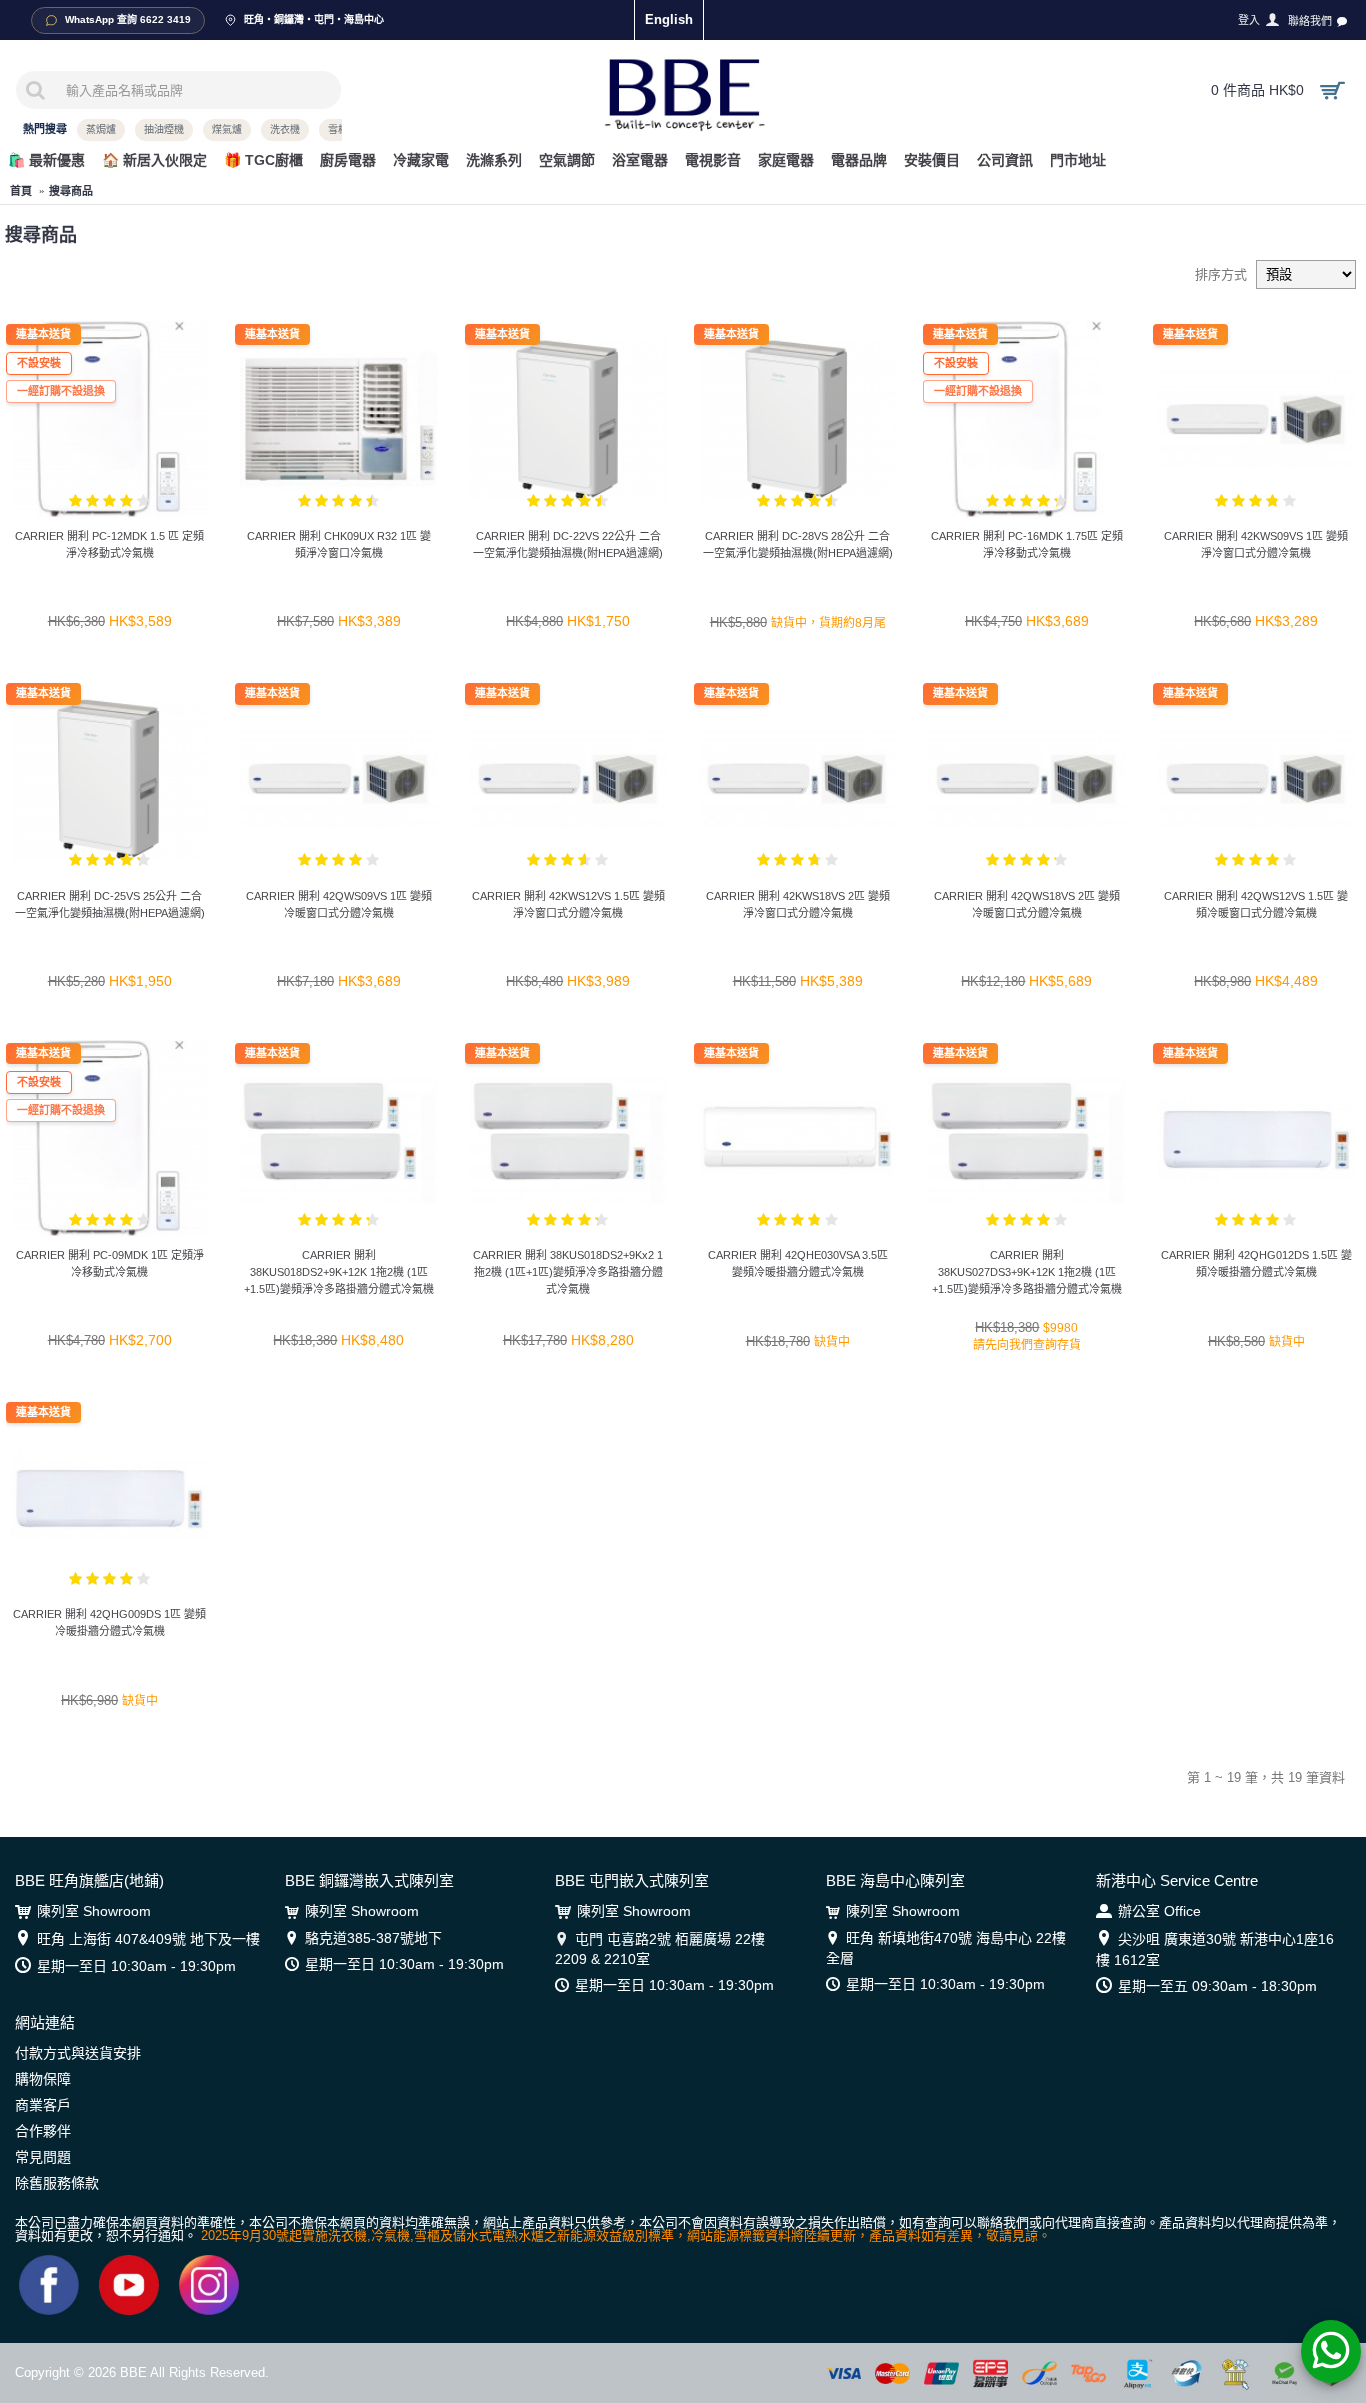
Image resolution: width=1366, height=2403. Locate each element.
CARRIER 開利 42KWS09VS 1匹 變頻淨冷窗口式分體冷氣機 (1256, 544)
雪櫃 (338, 129)
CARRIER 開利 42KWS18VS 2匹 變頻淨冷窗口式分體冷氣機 (798, 904)
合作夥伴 (43, 2131)
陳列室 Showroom (94, 1911)
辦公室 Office (1159, 1911)
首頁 (21, 191)
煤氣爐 (227, 129)
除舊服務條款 (57, 2183)
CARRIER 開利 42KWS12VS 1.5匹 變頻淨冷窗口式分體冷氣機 (568, 904)
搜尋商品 (71, 191)
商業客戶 (43, 2105)
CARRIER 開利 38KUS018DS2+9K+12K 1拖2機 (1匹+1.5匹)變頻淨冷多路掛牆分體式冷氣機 (339, 1272)
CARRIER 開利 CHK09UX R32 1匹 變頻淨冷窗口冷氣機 (339, 544)
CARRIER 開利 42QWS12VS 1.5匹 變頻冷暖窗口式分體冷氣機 (1256, 904)
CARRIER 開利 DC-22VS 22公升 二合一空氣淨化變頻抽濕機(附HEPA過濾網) (568, 544)
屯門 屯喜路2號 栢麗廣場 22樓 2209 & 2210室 (660, 1949)
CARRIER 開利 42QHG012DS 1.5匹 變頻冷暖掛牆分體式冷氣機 (1256, 1263)
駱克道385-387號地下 (373, 1938)
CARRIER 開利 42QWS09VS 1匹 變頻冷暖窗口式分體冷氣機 (339, 904)
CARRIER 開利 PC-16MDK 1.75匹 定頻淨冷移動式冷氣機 (1027, 544)
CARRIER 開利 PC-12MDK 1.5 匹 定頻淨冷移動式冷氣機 (109, 544)
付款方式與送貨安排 (78, 2053)
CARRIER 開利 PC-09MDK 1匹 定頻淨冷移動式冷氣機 (110, 1263)
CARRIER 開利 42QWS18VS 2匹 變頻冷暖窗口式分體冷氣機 (1027, 904)
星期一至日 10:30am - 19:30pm (136, 1966)
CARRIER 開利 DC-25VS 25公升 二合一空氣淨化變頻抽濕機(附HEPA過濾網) (110, 904)
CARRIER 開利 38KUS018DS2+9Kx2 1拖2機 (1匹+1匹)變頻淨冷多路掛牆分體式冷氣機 (568, 1272)
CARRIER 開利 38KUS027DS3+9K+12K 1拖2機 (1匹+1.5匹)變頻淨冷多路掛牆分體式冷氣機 (1027, 1272)
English (669, 19)
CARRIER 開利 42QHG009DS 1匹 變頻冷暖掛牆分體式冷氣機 (109, 1622)
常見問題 (43, 2157)
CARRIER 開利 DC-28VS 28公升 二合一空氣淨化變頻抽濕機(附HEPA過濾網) (798, 544)
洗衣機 (285, 129)
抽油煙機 (164, 129)
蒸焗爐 (101, 129)
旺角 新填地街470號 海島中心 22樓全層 (946, 1948)
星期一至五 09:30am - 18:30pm (1217, 1986)
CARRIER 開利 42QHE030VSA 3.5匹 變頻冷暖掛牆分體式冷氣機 (798, 1263)
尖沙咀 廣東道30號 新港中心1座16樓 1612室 (1215, 1949)
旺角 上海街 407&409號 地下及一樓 (148, 1939)
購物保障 (43, 2079)
